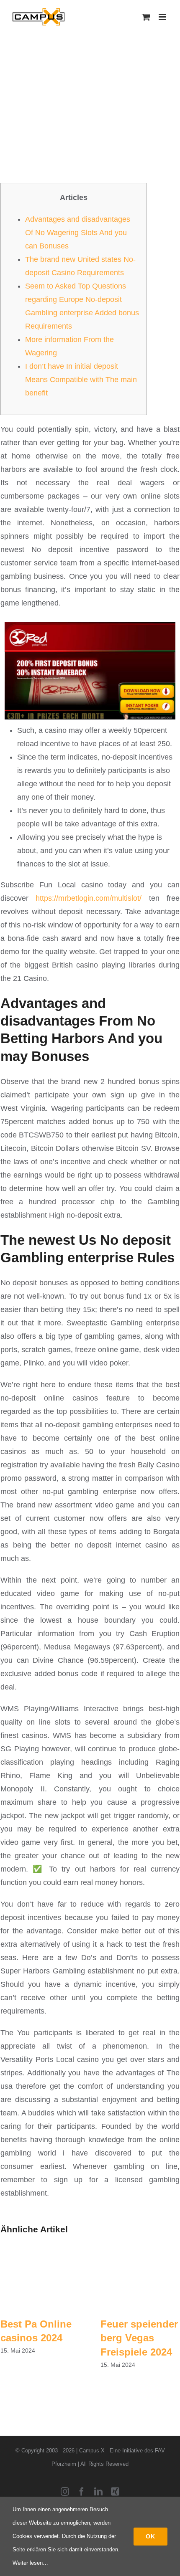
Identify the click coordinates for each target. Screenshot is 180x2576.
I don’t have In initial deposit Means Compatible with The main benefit (81, 380)
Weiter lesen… (30, 2563)
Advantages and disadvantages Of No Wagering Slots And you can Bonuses (78, 233)
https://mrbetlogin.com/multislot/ (89, 898)
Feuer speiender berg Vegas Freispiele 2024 (139, 2338)
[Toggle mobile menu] (163, 17)
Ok (150, 2536)
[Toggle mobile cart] (146, 17)
